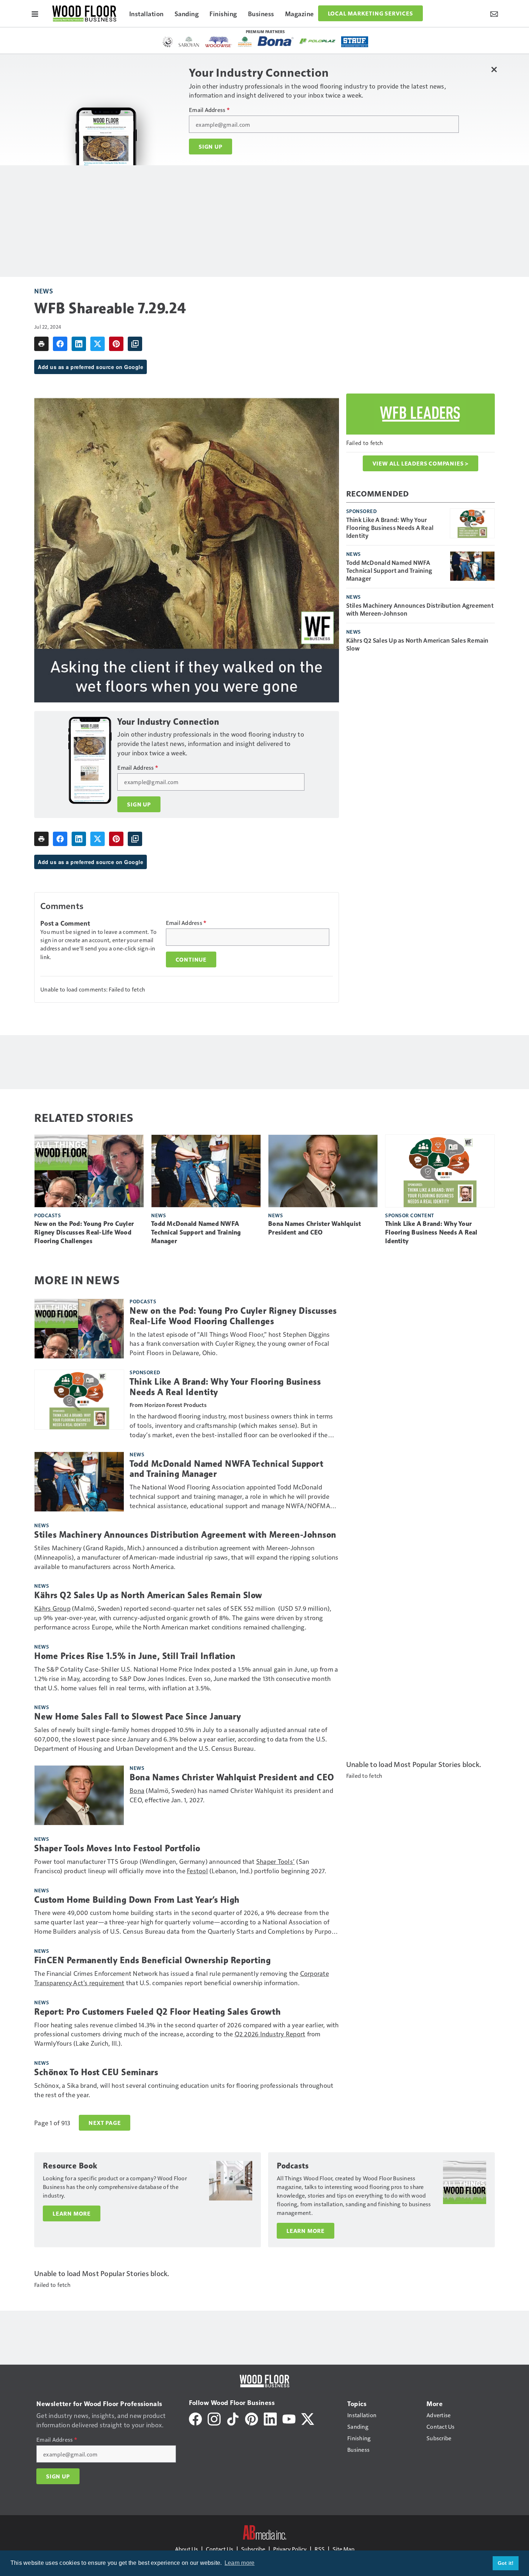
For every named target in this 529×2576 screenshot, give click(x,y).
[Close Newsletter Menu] (494, 69)
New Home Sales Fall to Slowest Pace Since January (138, 1717)
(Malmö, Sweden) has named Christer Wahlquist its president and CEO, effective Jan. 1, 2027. (231, 1795)
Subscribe (253, 2549)
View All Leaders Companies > (421, 463)
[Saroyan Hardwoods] (189, 42)
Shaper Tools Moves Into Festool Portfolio (117, 1848)
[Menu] (35, 13)
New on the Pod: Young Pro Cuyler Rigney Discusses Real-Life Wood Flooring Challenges (84, 1232)
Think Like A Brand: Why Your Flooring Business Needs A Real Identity (390, 527)
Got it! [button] (506, 2563)
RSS (320, 2549)
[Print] (41, 344)
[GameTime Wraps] (168, 42)
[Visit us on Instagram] (214, 2418)
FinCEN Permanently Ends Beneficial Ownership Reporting (152, 1960)
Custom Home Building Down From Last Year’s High (137, 1900)
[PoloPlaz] (317, 41)
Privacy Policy (290, 2549)
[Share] (60, 344)
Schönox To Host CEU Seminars (96, 2072)
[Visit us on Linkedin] (270, 2418)
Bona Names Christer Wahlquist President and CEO (315, 1228)
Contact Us (220, 2549)
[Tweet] (98, 344)
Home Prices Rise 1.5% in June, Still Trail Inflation (135, 1656)
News (44, 291)
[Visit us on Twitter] (308, 2418)
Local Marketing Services (370, 13)
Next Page (105, 2123)
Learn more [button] (240, 2563)
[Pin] (116, 344)
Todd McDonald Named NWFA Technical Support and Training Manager (389, 570)
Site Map (343, 2549)
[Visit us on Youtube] (289, 2418)
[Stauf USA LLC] (355, 42)
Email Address (209, 110)
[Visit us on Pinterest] (252, 2418)
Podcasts (48, 1215)
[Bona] (276, 41)
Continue (191, 959)
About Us (186, 2549)
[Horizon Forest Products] (245, 42)
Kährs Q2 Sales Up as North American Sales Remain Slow (417, 644)
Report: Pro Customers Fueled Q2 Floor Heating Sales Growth (157, 2012)
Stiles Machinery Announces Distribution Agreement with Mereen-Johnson (420, 609)
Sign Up (211, 147)
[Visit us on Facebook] (195, 2418)
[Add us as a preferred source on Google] (135, 344)
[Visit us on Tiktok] (233, 2418)
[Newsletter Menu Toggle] (494, 13)
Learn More (72, 2213)
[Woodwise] (219, 42)
